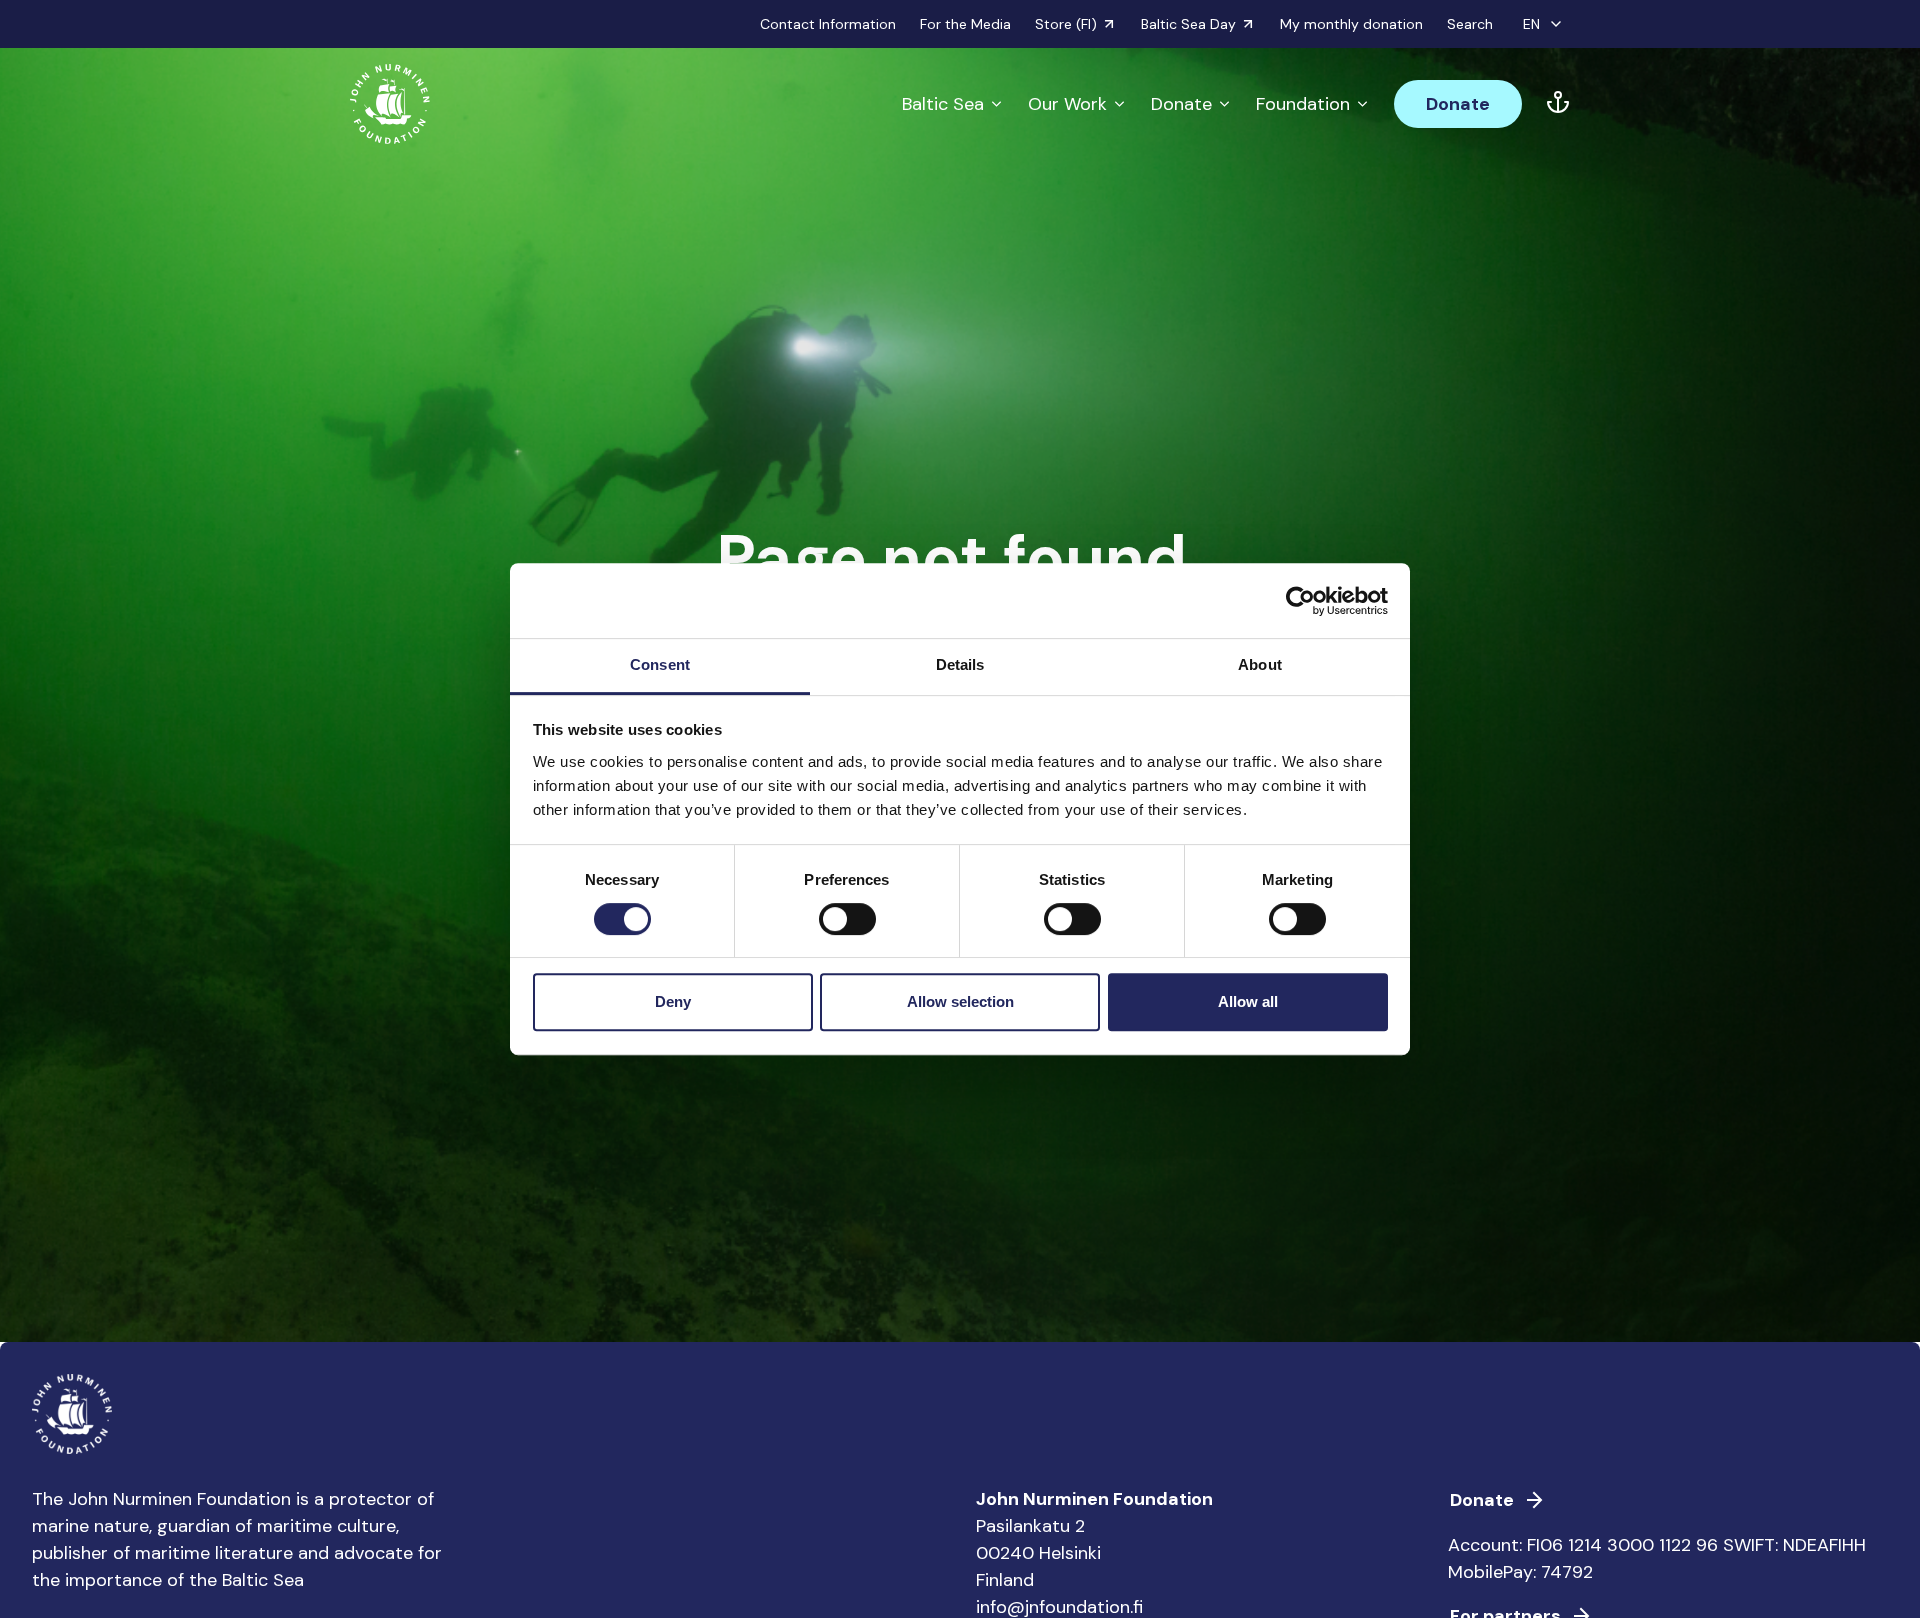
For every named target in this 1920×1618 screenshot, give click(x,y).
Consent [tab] (660, 664)
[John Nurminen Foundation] (390, 104)
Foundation (1303, 104)
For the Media (965, 24)
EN (1531, 24)
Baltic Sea (943, 104)
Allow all (1248, 1001)
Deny (673, 1001)
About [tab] (1260, 664)
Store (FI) (1066, 24)
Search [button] (1470, 24)
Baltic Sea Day (1188, 24)
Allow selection (960, 1001)
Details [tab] (960, 664)
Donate (1181, 104)
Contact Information (828, 24)
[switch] (847, 927)
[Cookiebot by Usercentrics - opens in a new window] (1300, 601)
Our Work (1067, 104)
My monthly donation (1351, 24)
